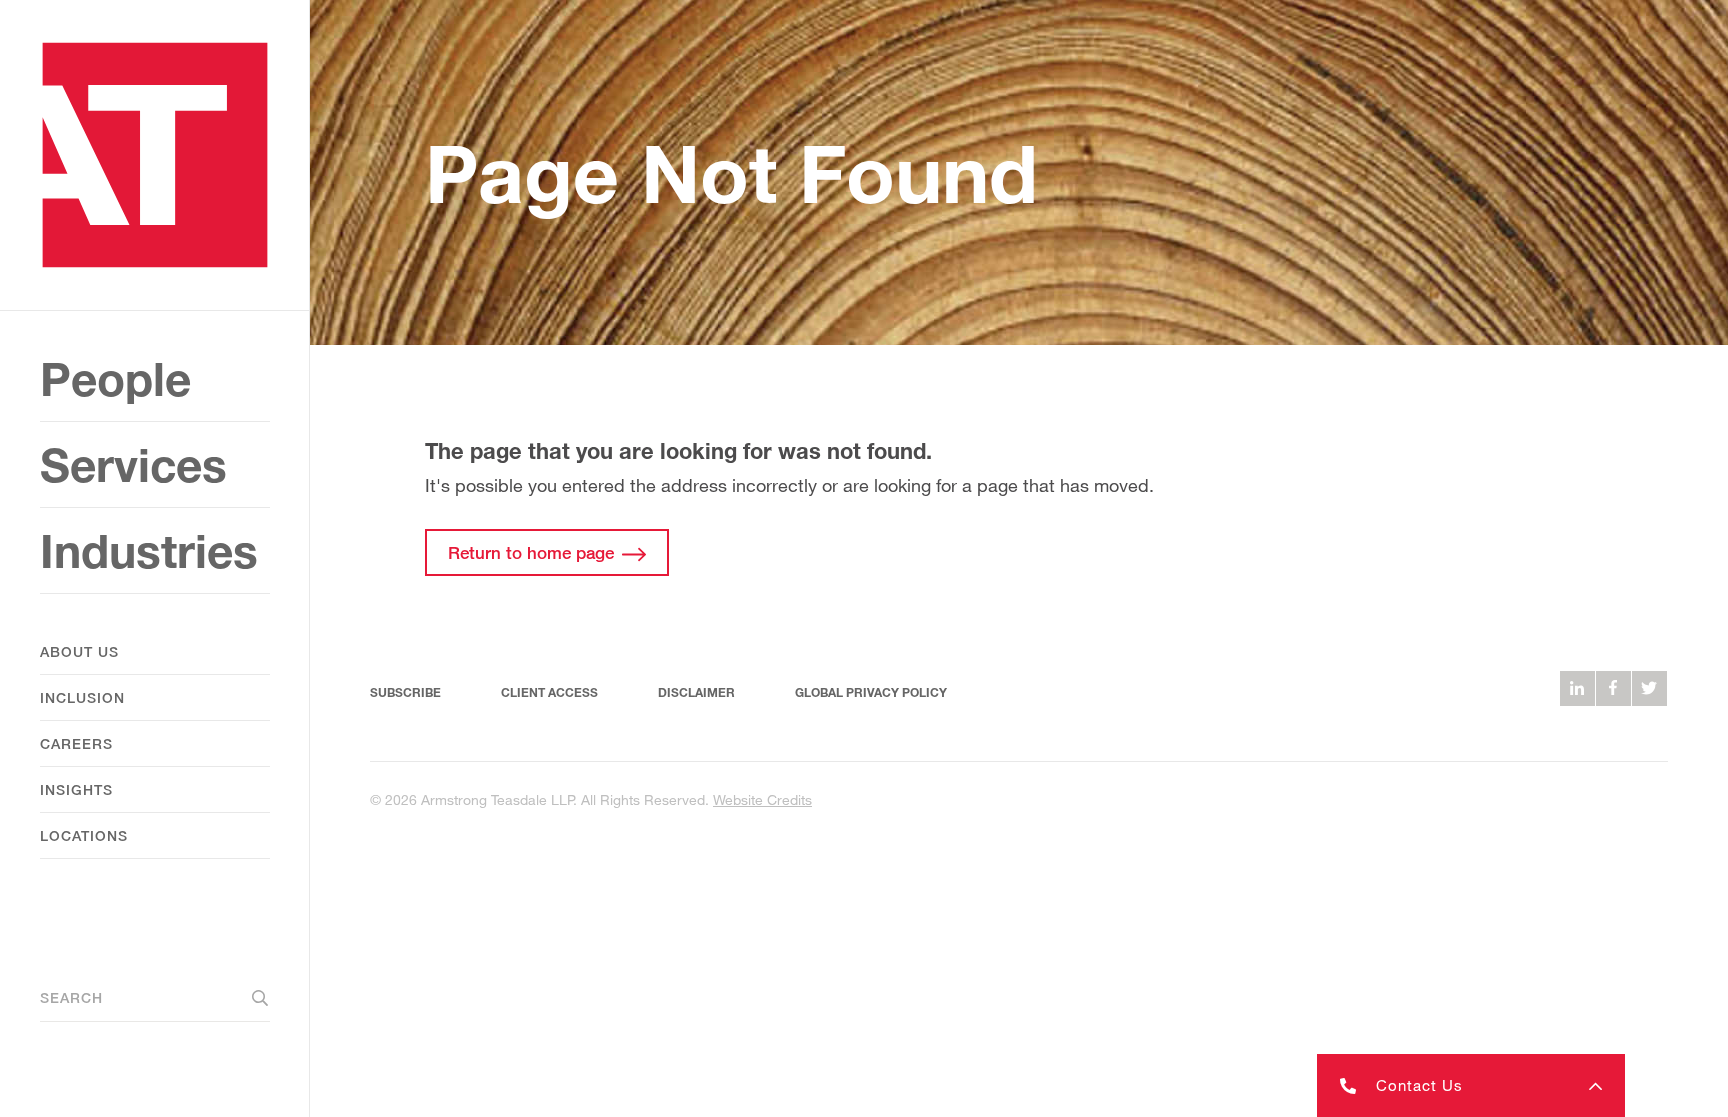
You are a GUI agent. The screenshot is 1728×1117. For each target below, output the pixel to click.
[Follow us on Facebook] (1613, 688)
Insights (76, 789)
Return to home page (531, 552)
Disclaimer (696, 692)
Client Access (549, 692)
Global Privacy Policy (871, 692)
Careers (76, 743)
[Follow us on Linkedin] (1577, 688)
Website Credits (762, 799)
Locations (84, 835)
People (115, 378)
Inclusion (82, 697)
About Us (79, 651)
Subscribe (405, 692)
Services (133, 464)
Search (71, 997)
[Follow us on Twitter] (1649, 688)
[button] (1471, 1085)
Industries (149, 550)
